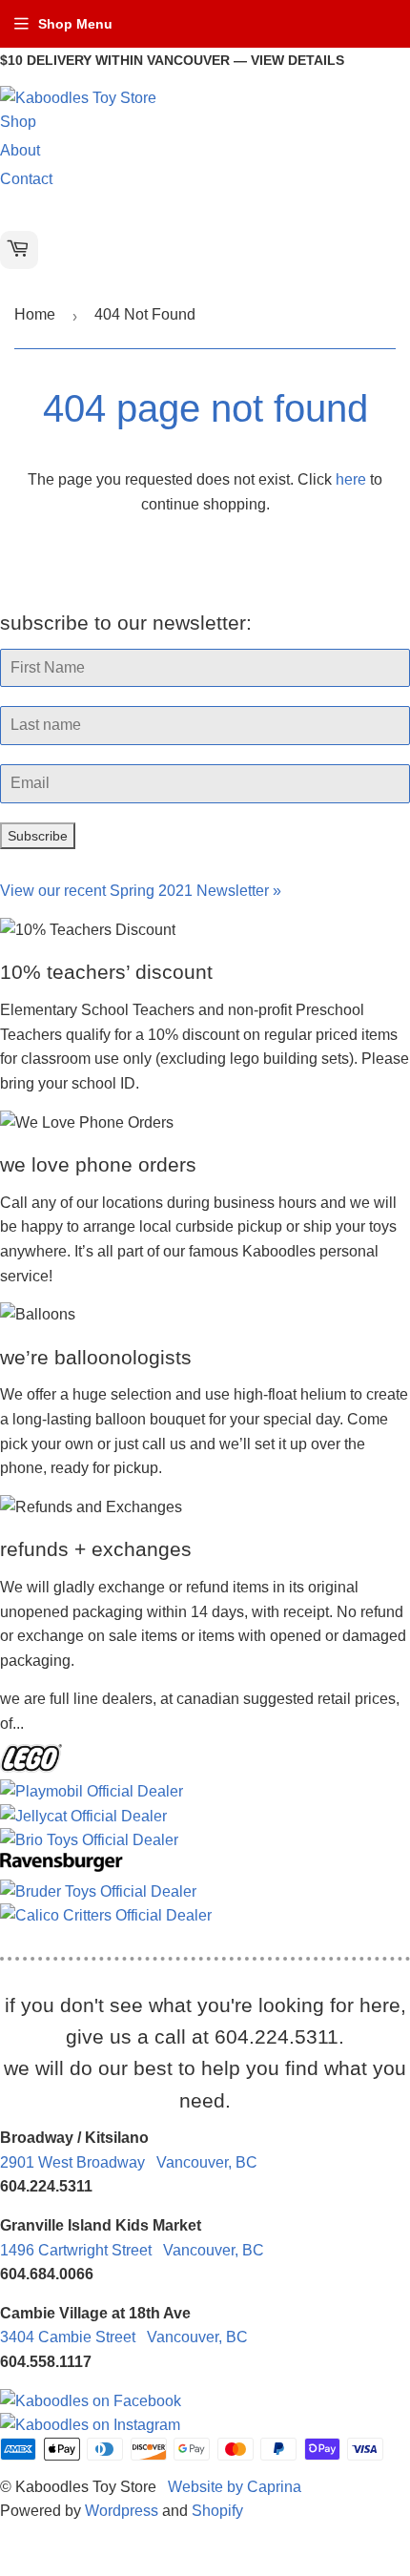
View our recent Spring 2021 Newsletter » (141, 891)
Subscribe (38, 836)
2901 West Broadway (129, 2162)
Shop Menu (75, 24)
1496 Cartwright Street (132, 2250)
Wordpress (122, 2511)
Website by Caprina (235, 2487)
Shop (18, 122)
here (351, 479)
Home (35, 314)
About (20, 150)
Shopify (217, 2511)
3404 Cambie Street (124, 2337)
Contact (26, 179)
